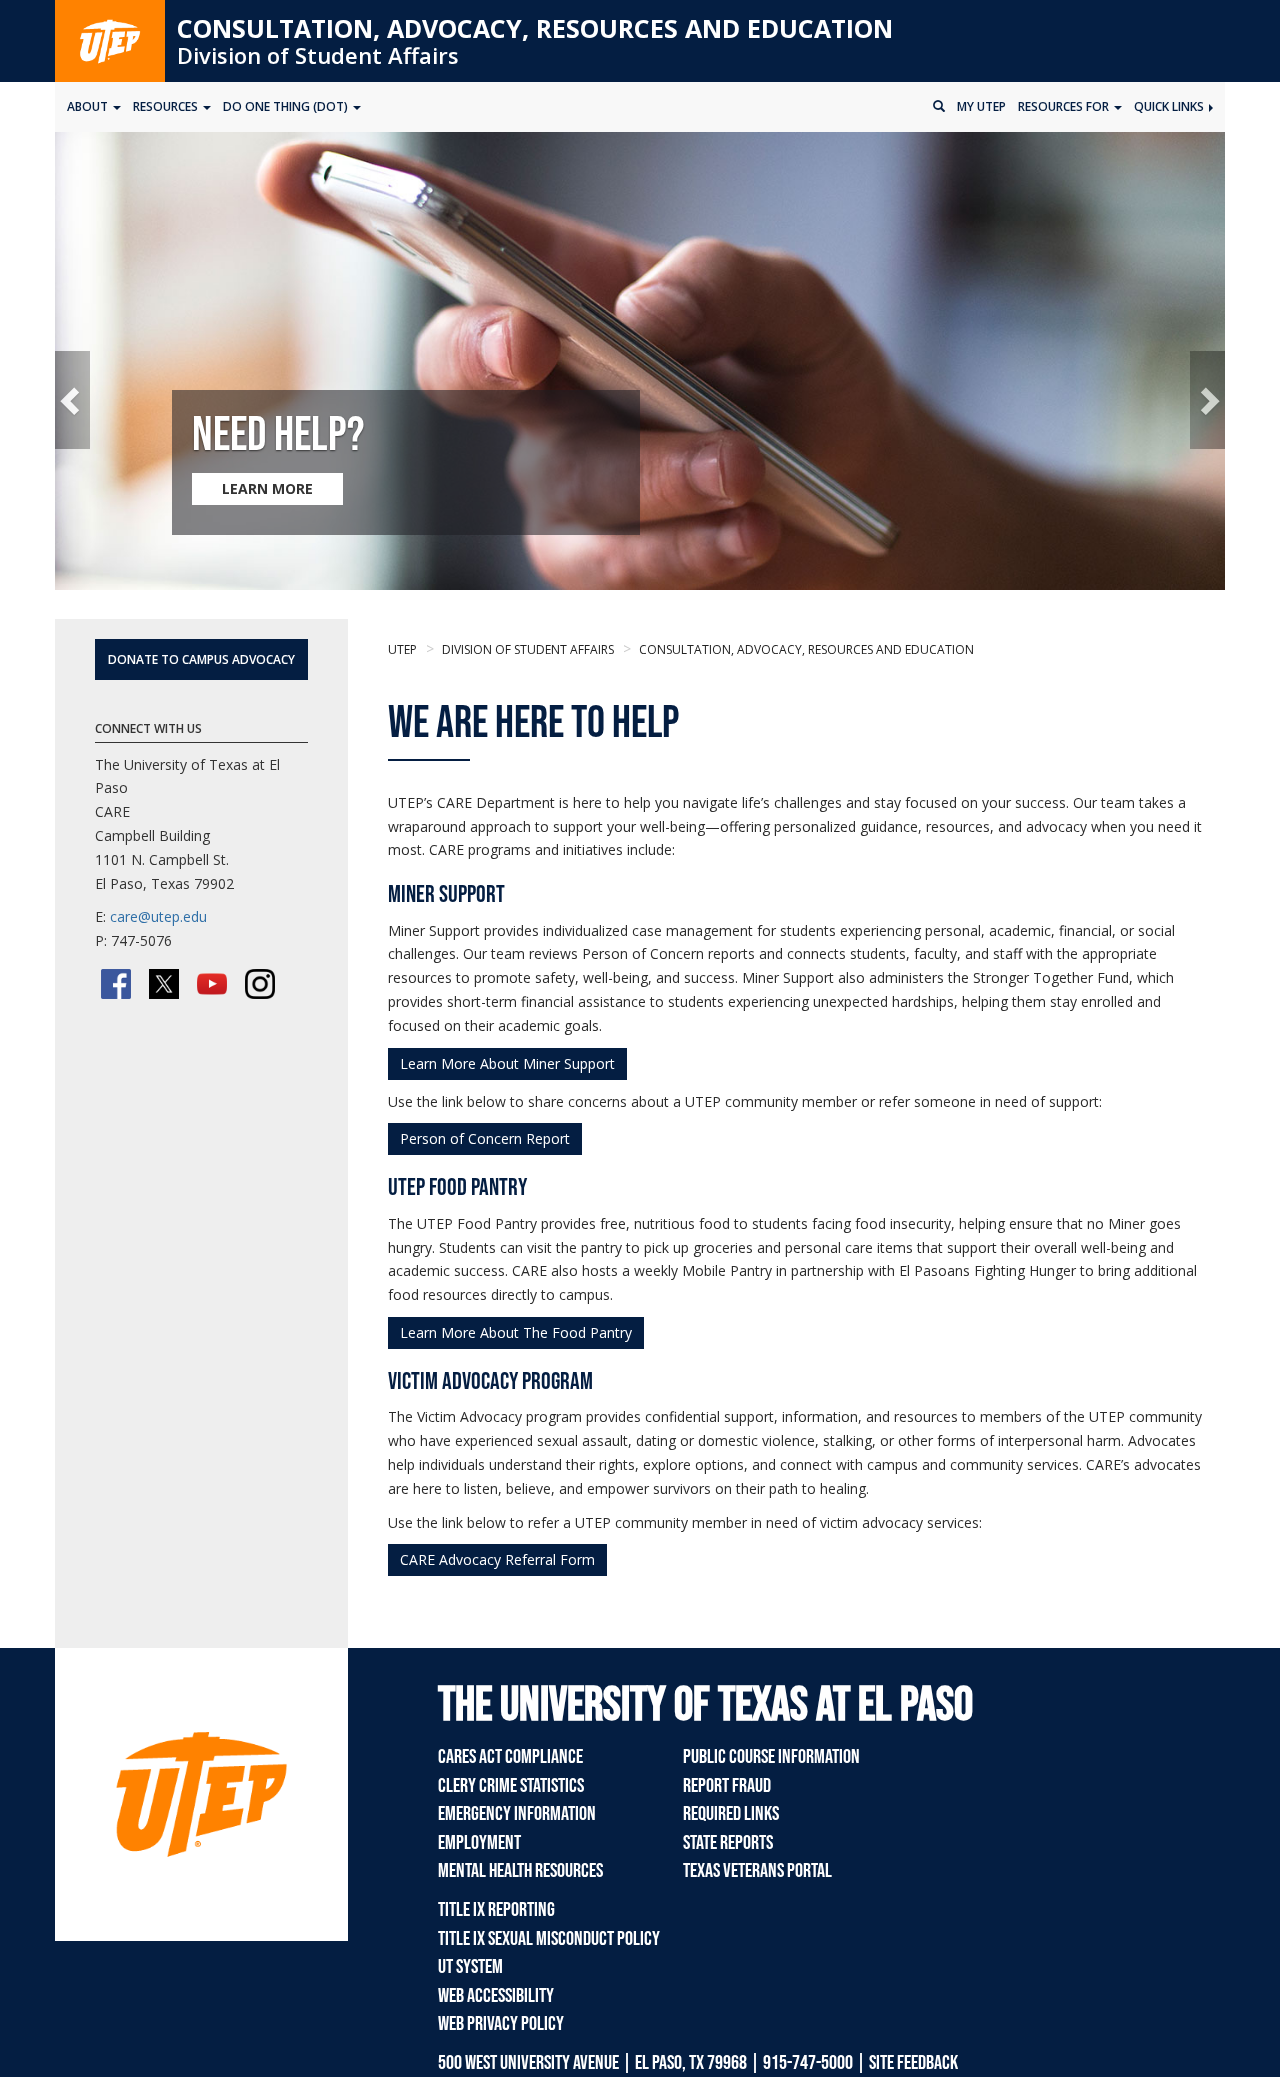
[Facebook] (116, 984)
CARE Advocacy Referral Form (497, 1559)
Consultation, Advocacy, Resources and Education (535, 28)
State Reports (728, 1843)
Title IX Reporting (496, 1910)
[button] (72, 399)
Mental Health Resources (520, 1871)
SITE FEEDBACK (913, 2063)
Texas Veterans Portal (757, 1871)
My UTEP (981, 106)
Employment (479, 1843)
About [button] (89, 106)
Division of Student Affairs (318, 55)
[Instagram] (260, 984)
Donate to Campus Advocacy (201, 659)
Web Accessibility (496, 1996)
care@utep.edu (158, 916)
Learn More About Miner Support (507, 1063)
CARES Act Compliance (510, 1757)
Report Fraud (727, 1786)
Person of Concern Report (485, 1138)
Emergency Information (517, 1814)
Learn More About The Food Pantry (516, 1332)
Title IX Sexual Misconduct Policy (549, 1939)
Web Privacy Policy (501, 2024)
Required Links (731, 1814)
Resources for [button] (1065, 106)
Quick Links (1170, 106)
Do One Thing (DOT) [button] (287, 106)
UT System (470, 1967)
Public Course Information (771, 1757)
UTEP (402, 649)
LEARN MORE (267, 488)
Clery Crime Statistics (511, 1786)
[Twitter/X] (164, 984)
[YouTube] (212, 984)
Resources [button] (167, 106)
